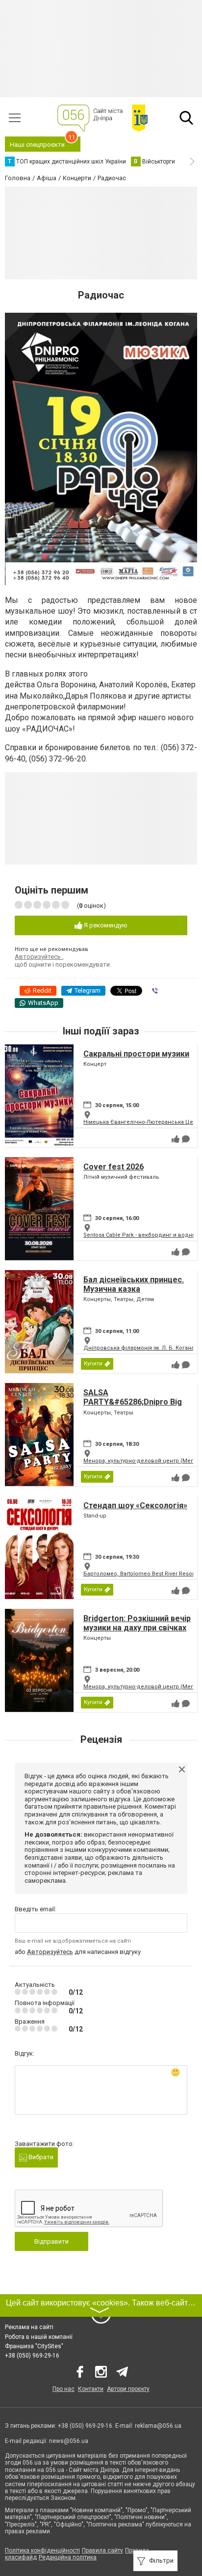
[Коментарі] (186, 1139)
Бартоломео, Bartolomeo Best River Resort (139, 1574)
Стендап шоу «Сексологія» (135, 1505)
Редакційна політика (68, 2557)
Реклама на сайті (29, 2327)
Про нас (63, 2389)
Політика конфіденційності (42, 2550)
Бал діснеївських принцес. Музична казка (134, 1284)
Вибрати (40, 2157)
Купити (93, 1364)
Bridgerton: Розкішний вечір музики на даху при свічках (137, 1623)
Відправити (51, 2241)
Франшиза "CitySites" (34, 2346)
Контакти (91, 2389)
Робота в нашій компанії (39, 2337)
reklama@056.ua (158, 2426)
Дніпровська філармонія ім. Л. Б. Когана (139, 1348)
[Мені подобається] (176, 1139)
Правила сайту (102, 2550)
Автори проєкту (128, 2389)
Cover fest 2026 (114, 1167)
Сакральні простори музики (136, 1054)
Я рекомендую (105, 925)
